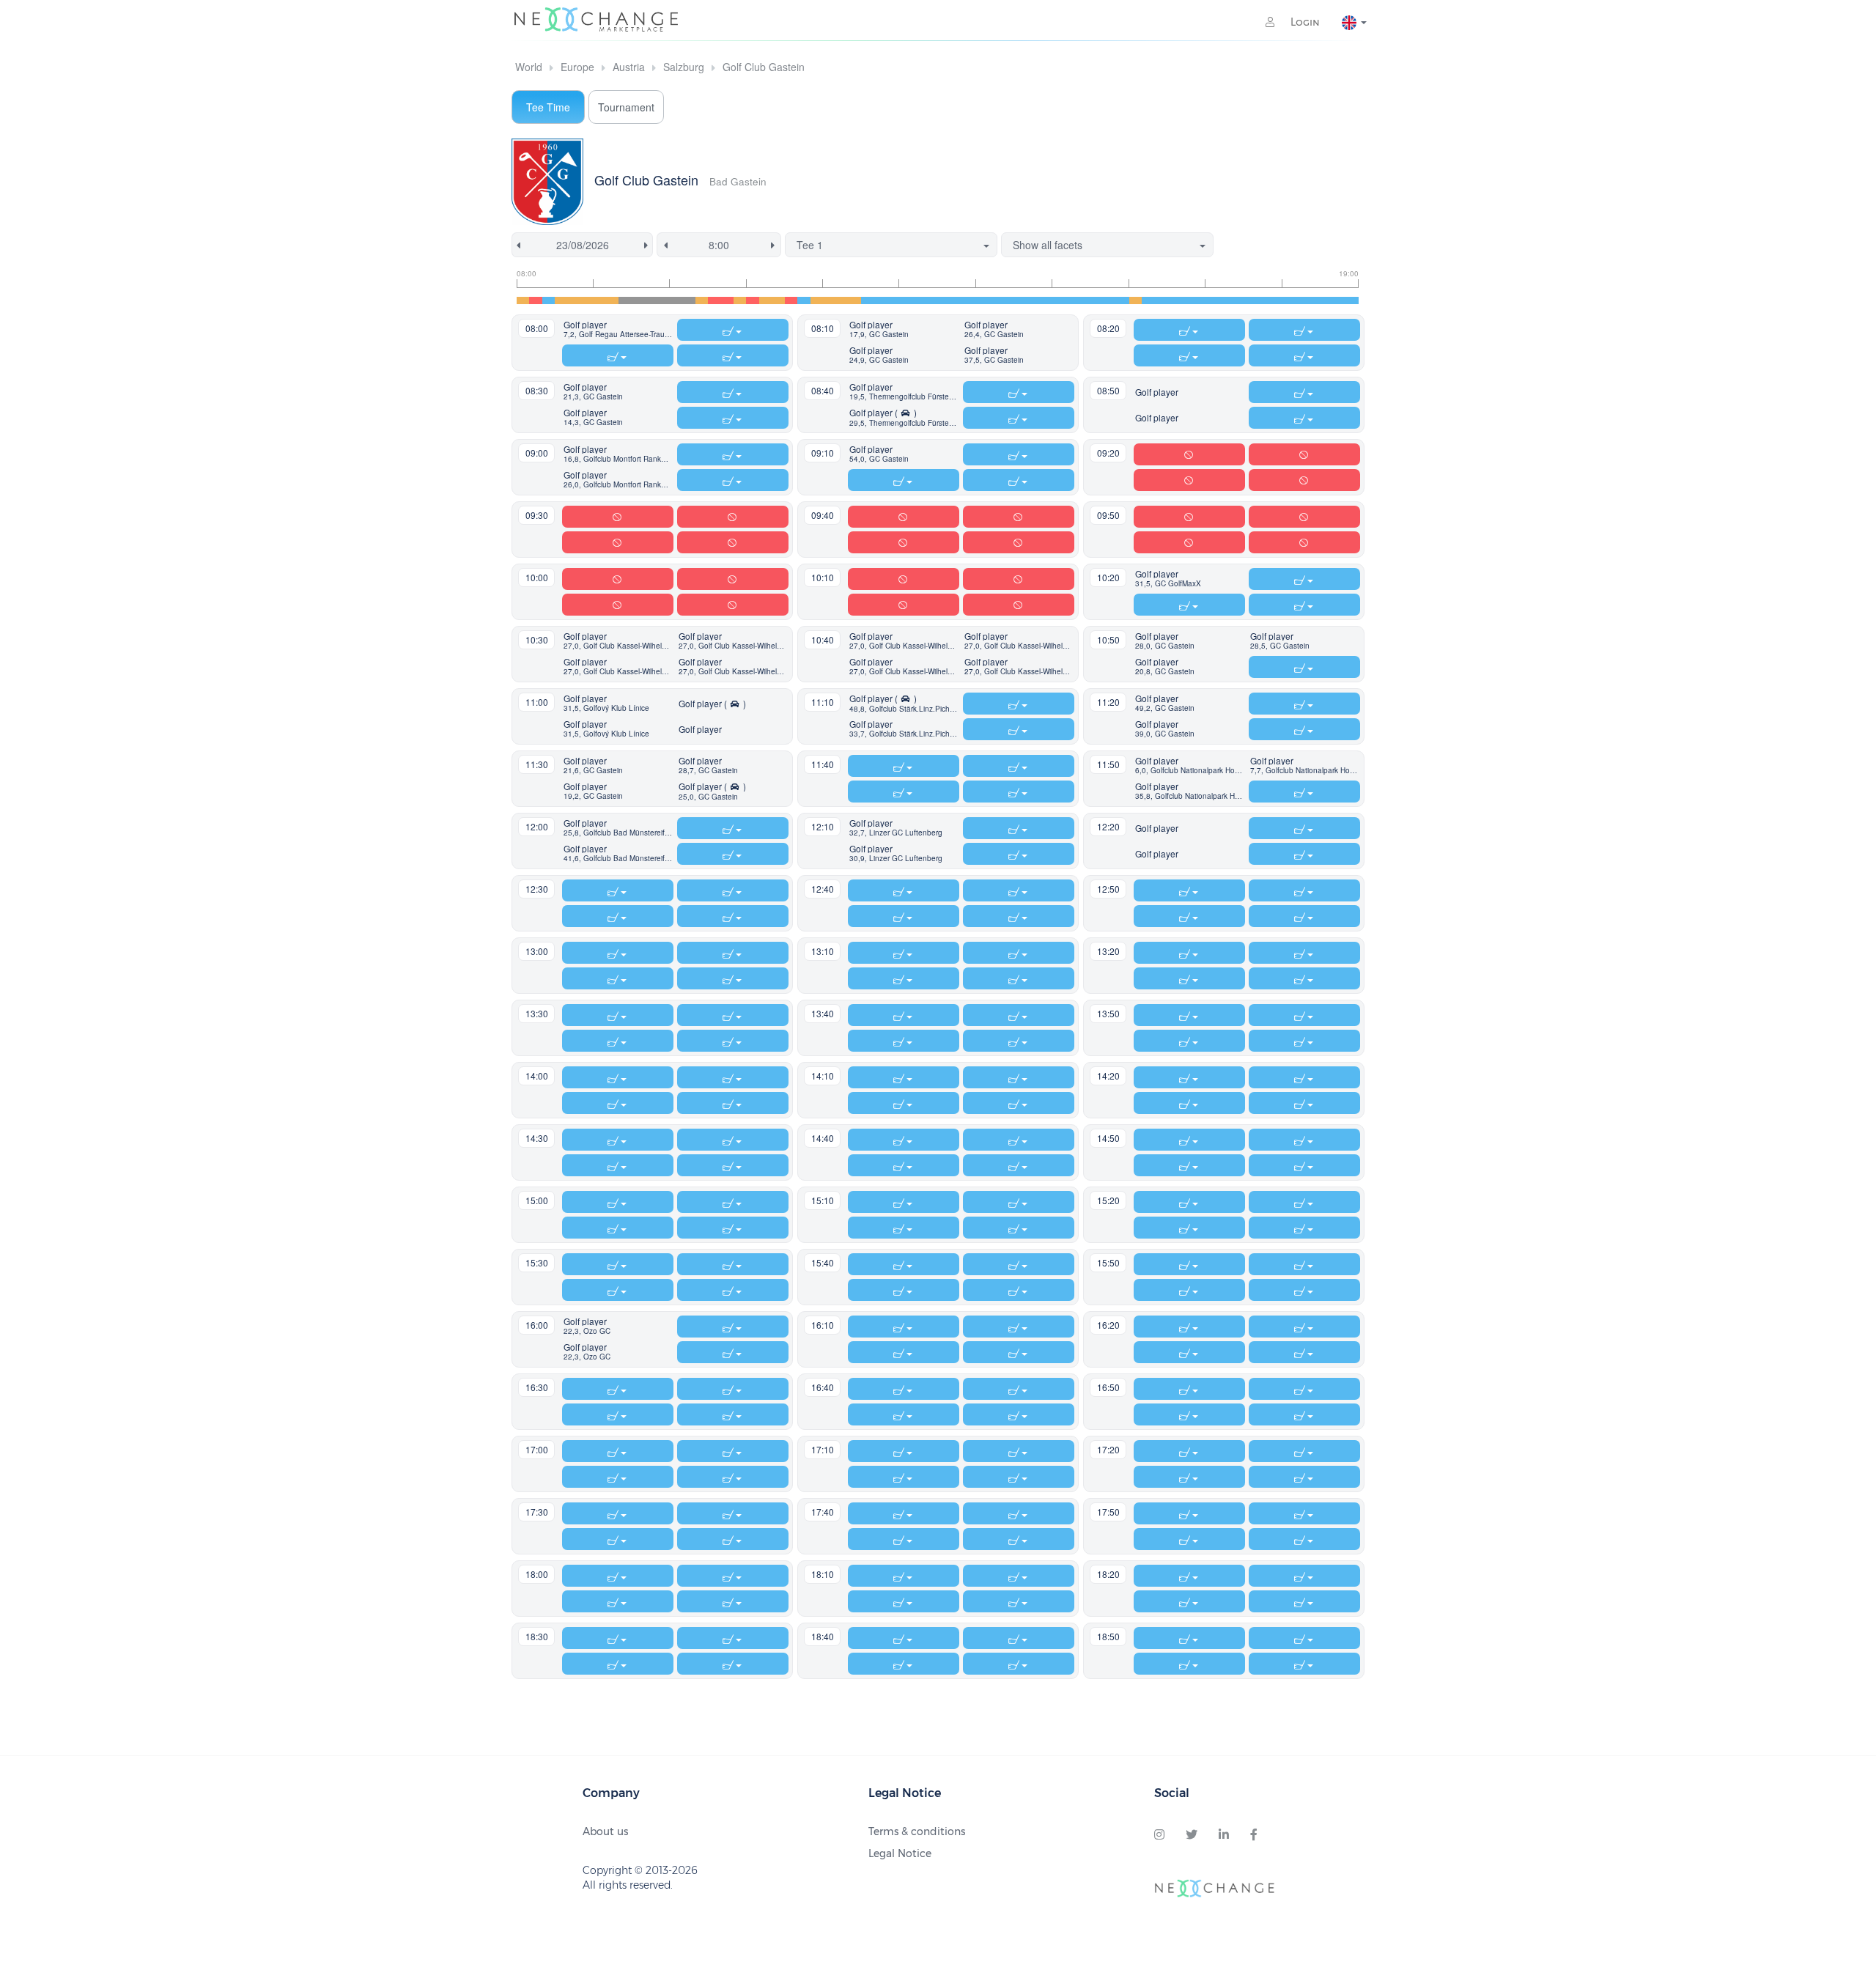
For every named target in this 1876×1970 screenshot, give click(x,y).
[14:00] (982, 300)
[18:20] (1314, 300)
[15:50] (1122, 300)
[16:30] (1174, 300)
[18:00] (1289, 300)
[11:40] (804, 300)
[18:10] (1301, 300)
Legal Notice (900, 1853)
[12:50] (893, 300)
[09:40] (650, 300)
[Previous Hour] (663, 245)
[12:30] (867, 300)
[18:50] (1352, 300)
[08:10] (535, 300)
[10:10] (688, 300)
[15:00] (1059, 300)
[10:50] (740, 300)
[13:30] (944, 300)
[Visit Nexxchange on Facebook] (1254, 1835)
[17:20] (1237, 300)
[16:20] (1161, 300)
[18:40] (1339, 300)
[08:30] (561, 300)
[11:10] (765, 300)
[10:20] (702, 300)
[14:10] (995, 300)
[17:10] (1225, 300)
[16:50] (1199, 300)
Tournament (626, 107)
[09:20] (625, 300)
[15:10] (1072, 300)
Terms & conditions (917, 1831)
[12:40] (880, 300)
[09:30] (638, 300)
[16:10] (1148, 300)
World (529, 67)
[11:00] (752, 300)
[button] (618, 330)
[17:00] (1212, 300)
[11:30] (791, 300)
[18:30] (1327, 300)
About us (605, 1831)
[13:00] (905, 300)
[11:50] (817, 300)
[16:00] (1135, 300)
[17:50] (1275, 300)
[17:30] (1250, 300)
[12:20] (855, 300)
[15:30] (1097, 300)
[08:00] (523, 300)
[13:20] (931, 300)
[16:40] (1186, 300)
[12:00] (829, 300)
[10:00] (676, 300)
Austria (629, 67)
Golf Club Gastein (764, 67)
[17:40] (1263, 300)
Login (1304, 22)
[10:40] (727, 300)
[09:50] (664, 300)
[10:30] (714, 300)
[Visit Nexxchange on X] (1192, 1835)
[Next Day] (649, 245)
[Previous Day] (516, 245)
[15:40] (1110, 300)
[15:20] (1084, 300)
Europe (577, 67)
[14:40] (1033, 300)
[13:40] (957, 300)
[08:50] (587, 300)
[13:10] (919, 300)
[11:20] (778, 300)
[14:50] (1046, 300)
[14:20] (1008, 300)
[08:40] (574, 300)
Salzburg (684, 67)
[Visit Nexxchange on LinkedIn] (1224, 1835)
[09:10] (612, 300)
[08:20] (549, 300)
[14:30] (1020, 300)
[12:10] (842, 300)
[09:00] (599, 300)
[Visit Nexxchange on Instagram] (1159, 1835)
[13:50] (969, 300)
